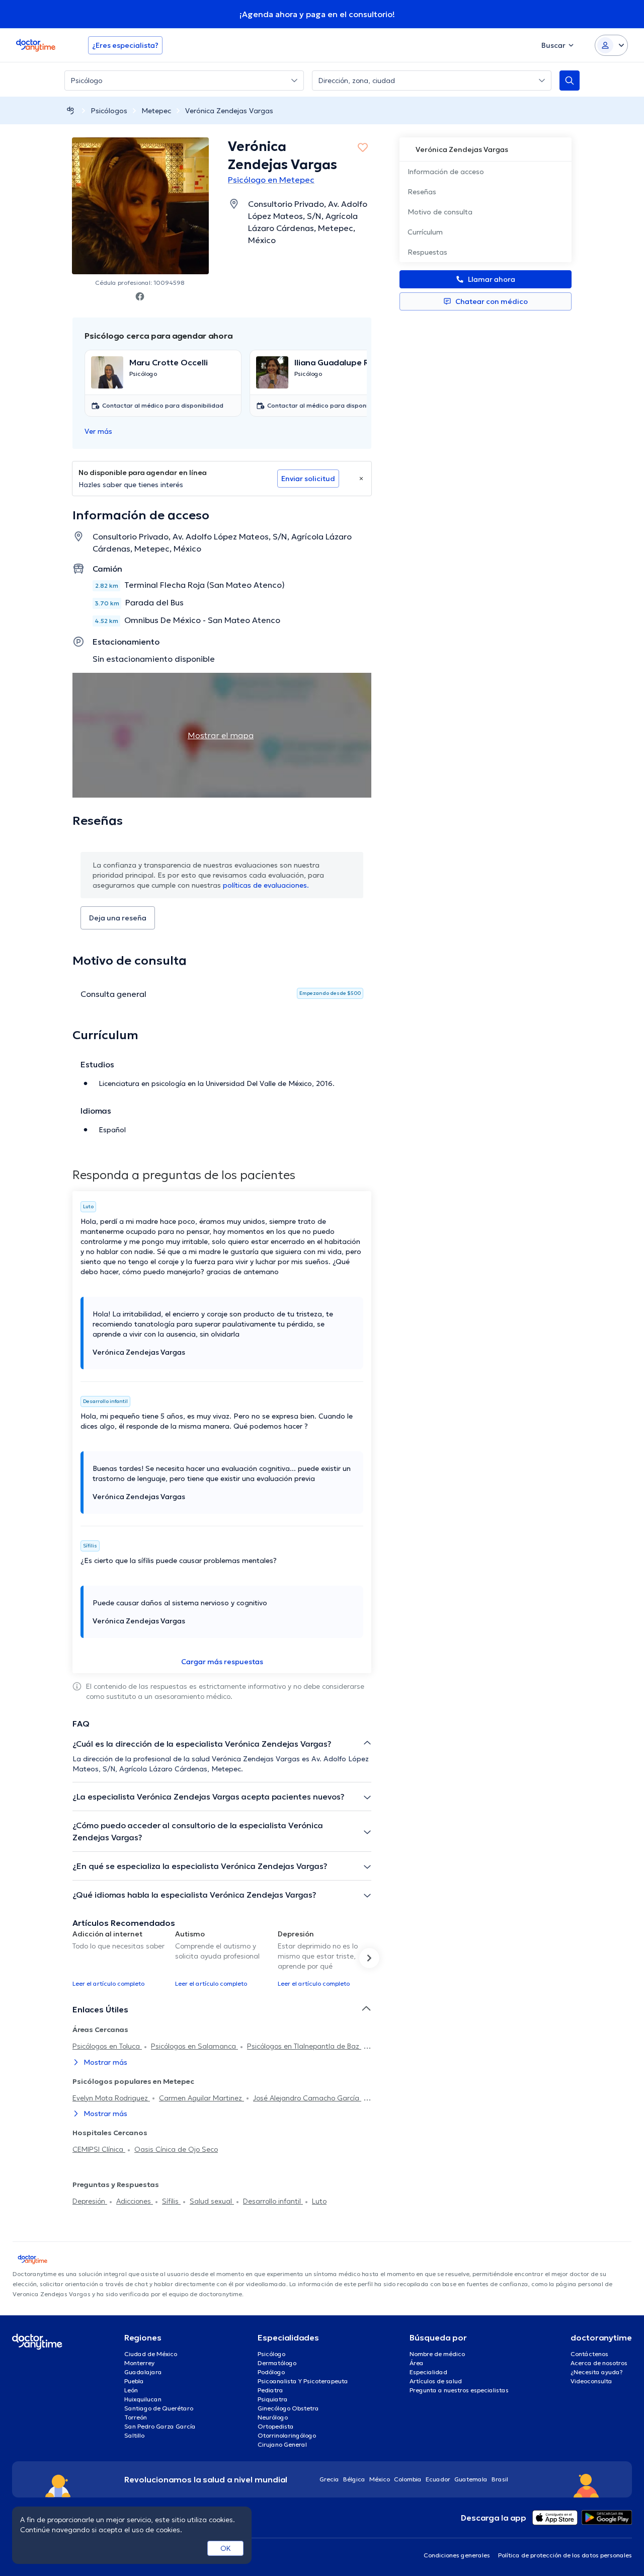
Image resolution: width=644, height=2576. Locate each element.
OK (226, 2548)
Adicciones (135, 2201)
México (380, 2479)
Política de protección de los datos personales (565, 2555)
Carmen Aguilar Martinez (202, 2098)
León (131, 2390)
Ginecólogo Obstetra (288, 2408)
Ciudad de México (151, 2354)
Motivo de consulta (440, 212)
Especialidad (428, 2372)
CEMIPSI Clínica (99, 2149)
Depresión (90, 2201)
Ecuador (438, 2479)
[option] (120, 1958)
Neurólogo (273, 2417)
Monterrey (139, 2363)
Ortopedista (276, 2426)
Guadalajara (143, 2372)
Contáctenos (589, 2354)
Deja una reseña (118, 918)
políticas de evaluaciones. (266, 885)
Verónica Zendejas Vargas (229, 111)
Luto (319, 2201)
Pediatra (270, 2390)
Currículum (425, 232)
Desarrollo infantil (273, 2201)
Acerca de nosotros (599, 2363)
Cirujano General (282, 2444)
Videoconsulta (591, 2381)
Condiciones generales (457, 2555)
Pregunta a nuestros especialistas (459, 2390)
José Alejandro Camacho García (307, 2098)
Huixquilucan (143, 2399)
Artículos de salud (436, 2381)
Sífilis (171, 2201)
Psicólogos (109, 111)
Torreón (136, 2417)
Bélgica (354, 2479)
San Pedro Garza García (160, 2426)
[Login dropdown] (611, 45)
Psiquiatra (273, 2399)
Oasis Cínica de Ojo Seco (176, 2149)
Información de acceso (446, 172)
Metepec (156, 111)
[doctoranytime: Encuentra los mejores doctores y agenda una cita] (70, 110)
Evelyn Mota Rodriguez (111, 2098)
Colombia (408, 2479)
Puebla (134, 2381)
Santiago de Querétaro (159, 2408)
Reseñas (422, 192)
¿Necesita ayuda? (597, 2372)
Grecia (329, 2479)
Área (417, 2363)
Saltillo (134, 2435)
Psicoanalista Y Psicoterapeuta (303, 2381)
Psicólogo (271, 2354)
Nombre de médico (437, 2354)
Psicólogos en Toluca (107, 2046)
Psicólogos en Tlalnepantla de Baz (304, 2046)
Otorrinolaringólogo (287, 2435)
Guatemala (471, 2479)
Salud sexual (212, 2201)
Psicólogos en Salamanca (194, 2046)
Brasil (500, 2479)
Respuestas (427, 252)
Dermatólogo (277, 2363)
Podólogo (271, 2372)
